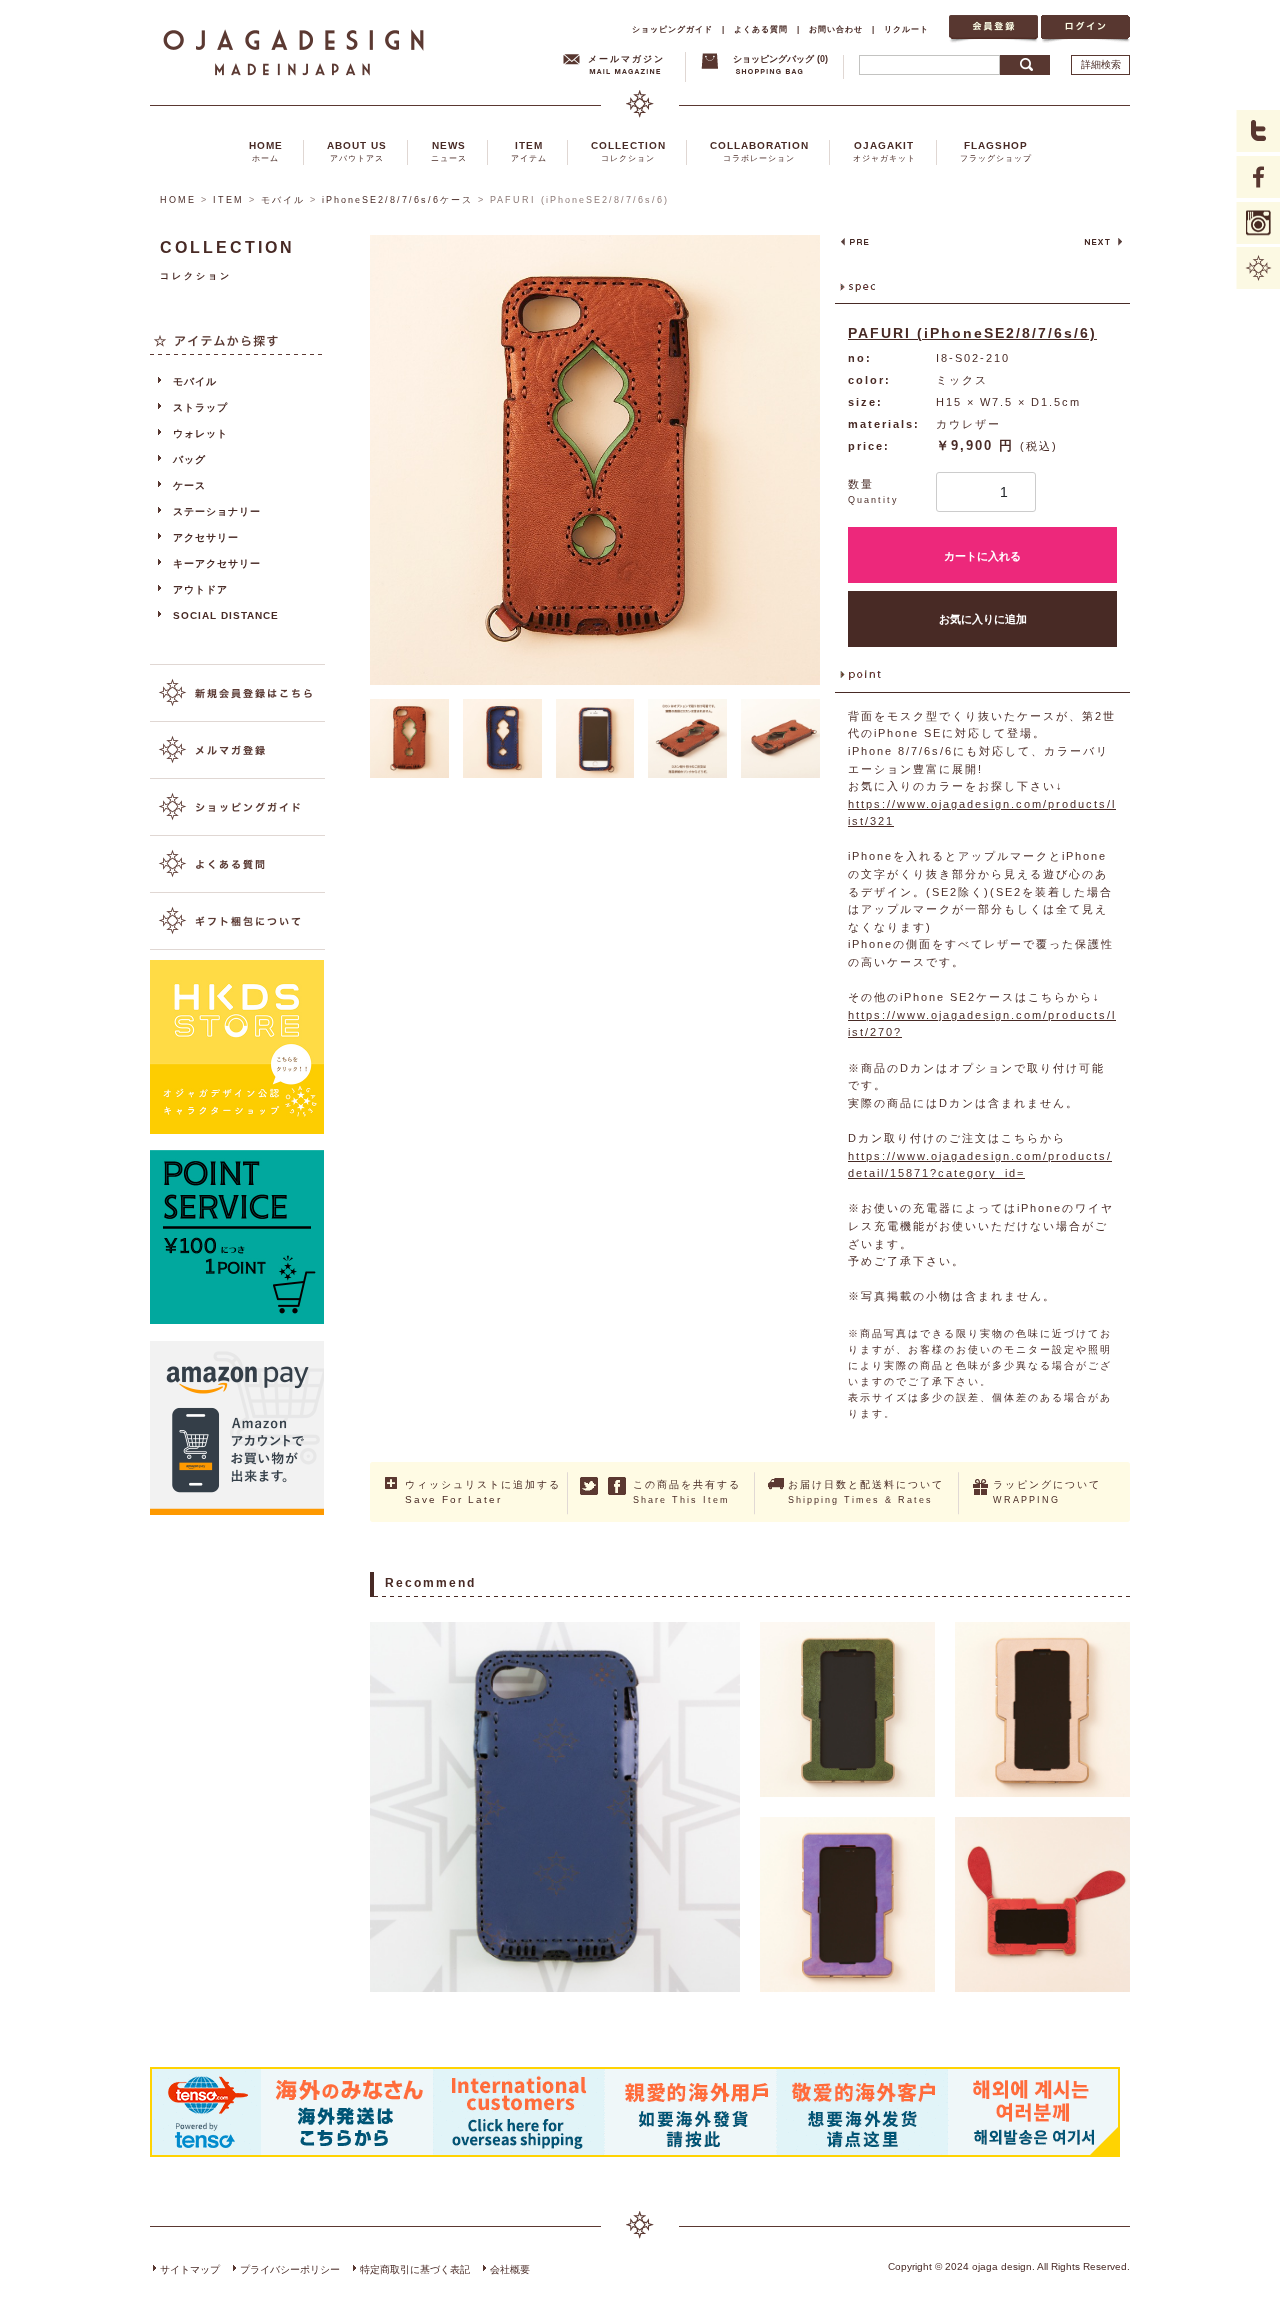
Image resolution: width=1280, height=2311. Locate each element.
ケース (189, 485)
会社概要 (510, 2269)
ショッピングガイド (672, 29)
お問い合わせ (836, 29)
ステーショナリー (217, 511)
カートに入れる (982, 556)
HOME (266, 151)
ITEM (529, 151)
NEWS (449, 151)
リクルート (906, 29)
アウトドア (200, 589)
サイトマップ (190, 2269)
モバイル (283, 200)
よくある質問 (761, 29)
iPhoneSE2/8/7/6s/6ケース (397, 200)
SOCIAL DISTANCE (226, 615)
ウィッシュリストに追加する (483, 1492)
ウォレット (200, 433)
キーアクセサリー (217, 563)
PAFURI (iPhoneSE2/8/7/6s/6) (972, 333)
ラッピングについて (1047, 1492)
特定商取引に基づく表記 (415, 2269)
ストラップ (200, 407)
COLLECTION (628, 151)
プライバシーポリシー (290, 2269)
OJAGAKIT (884, 151)
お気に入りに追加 (983, 619)
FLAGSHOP (996, 151)
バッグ (189, 459)
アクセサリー (206, 537)
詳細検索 (1101, 64)
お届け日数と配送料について (866, 1492)
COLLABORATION (759, 151)
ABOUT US (357, 151)
